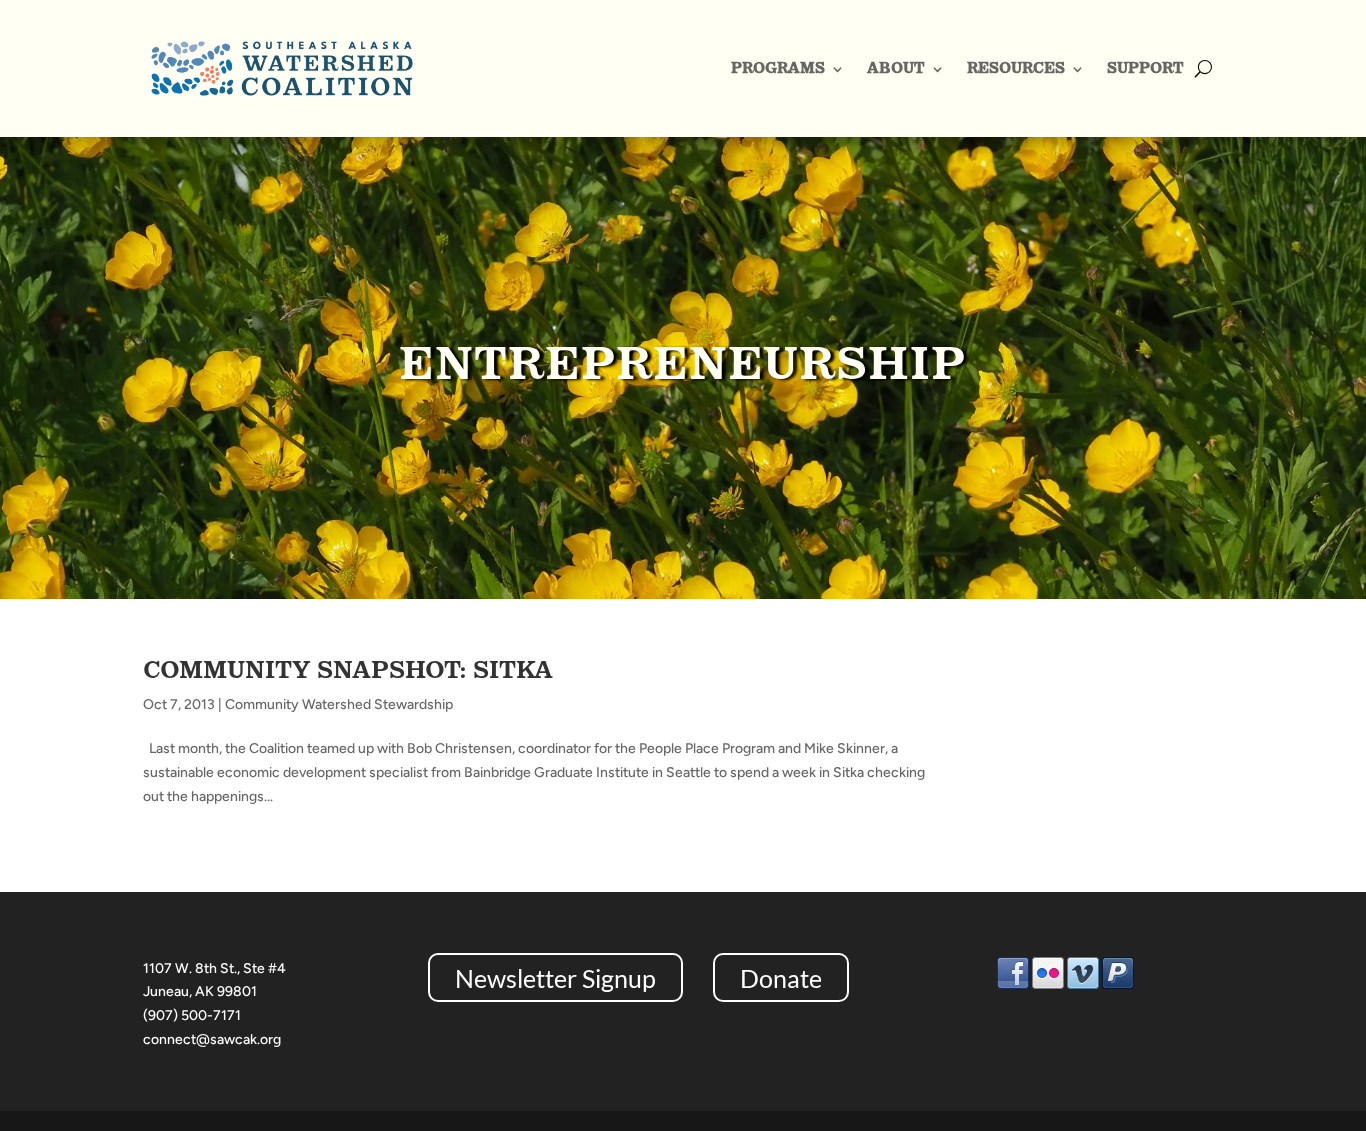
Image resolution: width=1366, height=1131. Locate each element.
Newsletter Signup (555, 978)
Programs (778, 67)
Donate (781, 978)
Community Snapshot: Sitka (348, 669)
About (896, 67)
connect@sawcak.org (212, 1039)
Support (1145, 67)
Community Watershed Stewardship (339, 704)
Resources (1016, 67)
